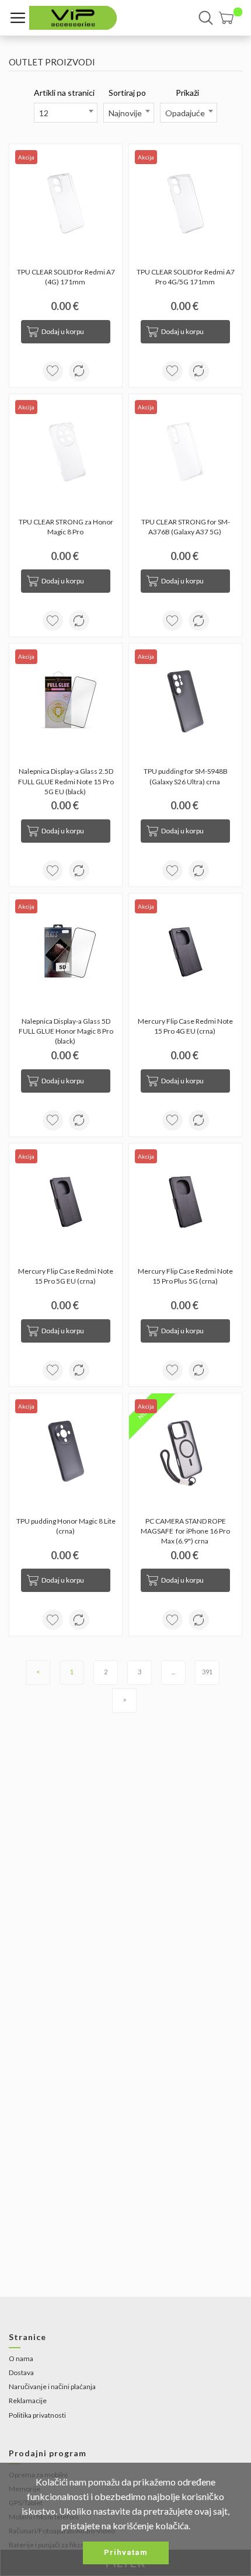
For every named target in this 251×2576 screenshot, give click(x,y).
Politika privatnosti (37, 2415)
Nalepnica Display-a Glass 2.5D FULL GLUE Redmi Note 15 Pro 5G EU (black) (67, 781)
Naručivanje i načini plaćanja (52, 2386)
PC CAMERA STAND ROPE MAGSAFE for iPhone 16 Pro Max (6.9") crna (186, 1531)
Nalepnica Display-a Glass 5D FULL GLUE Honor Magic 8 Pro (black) (67, 1031)
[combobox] (66, 113)
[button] (231, 18)
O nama (21, 2358)
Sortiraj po (127, 93)
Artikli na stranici (64, 93)
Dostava (21, 2372)
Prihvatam (126, 2552)
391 (207, 1672)
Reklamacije (28, 2401)
